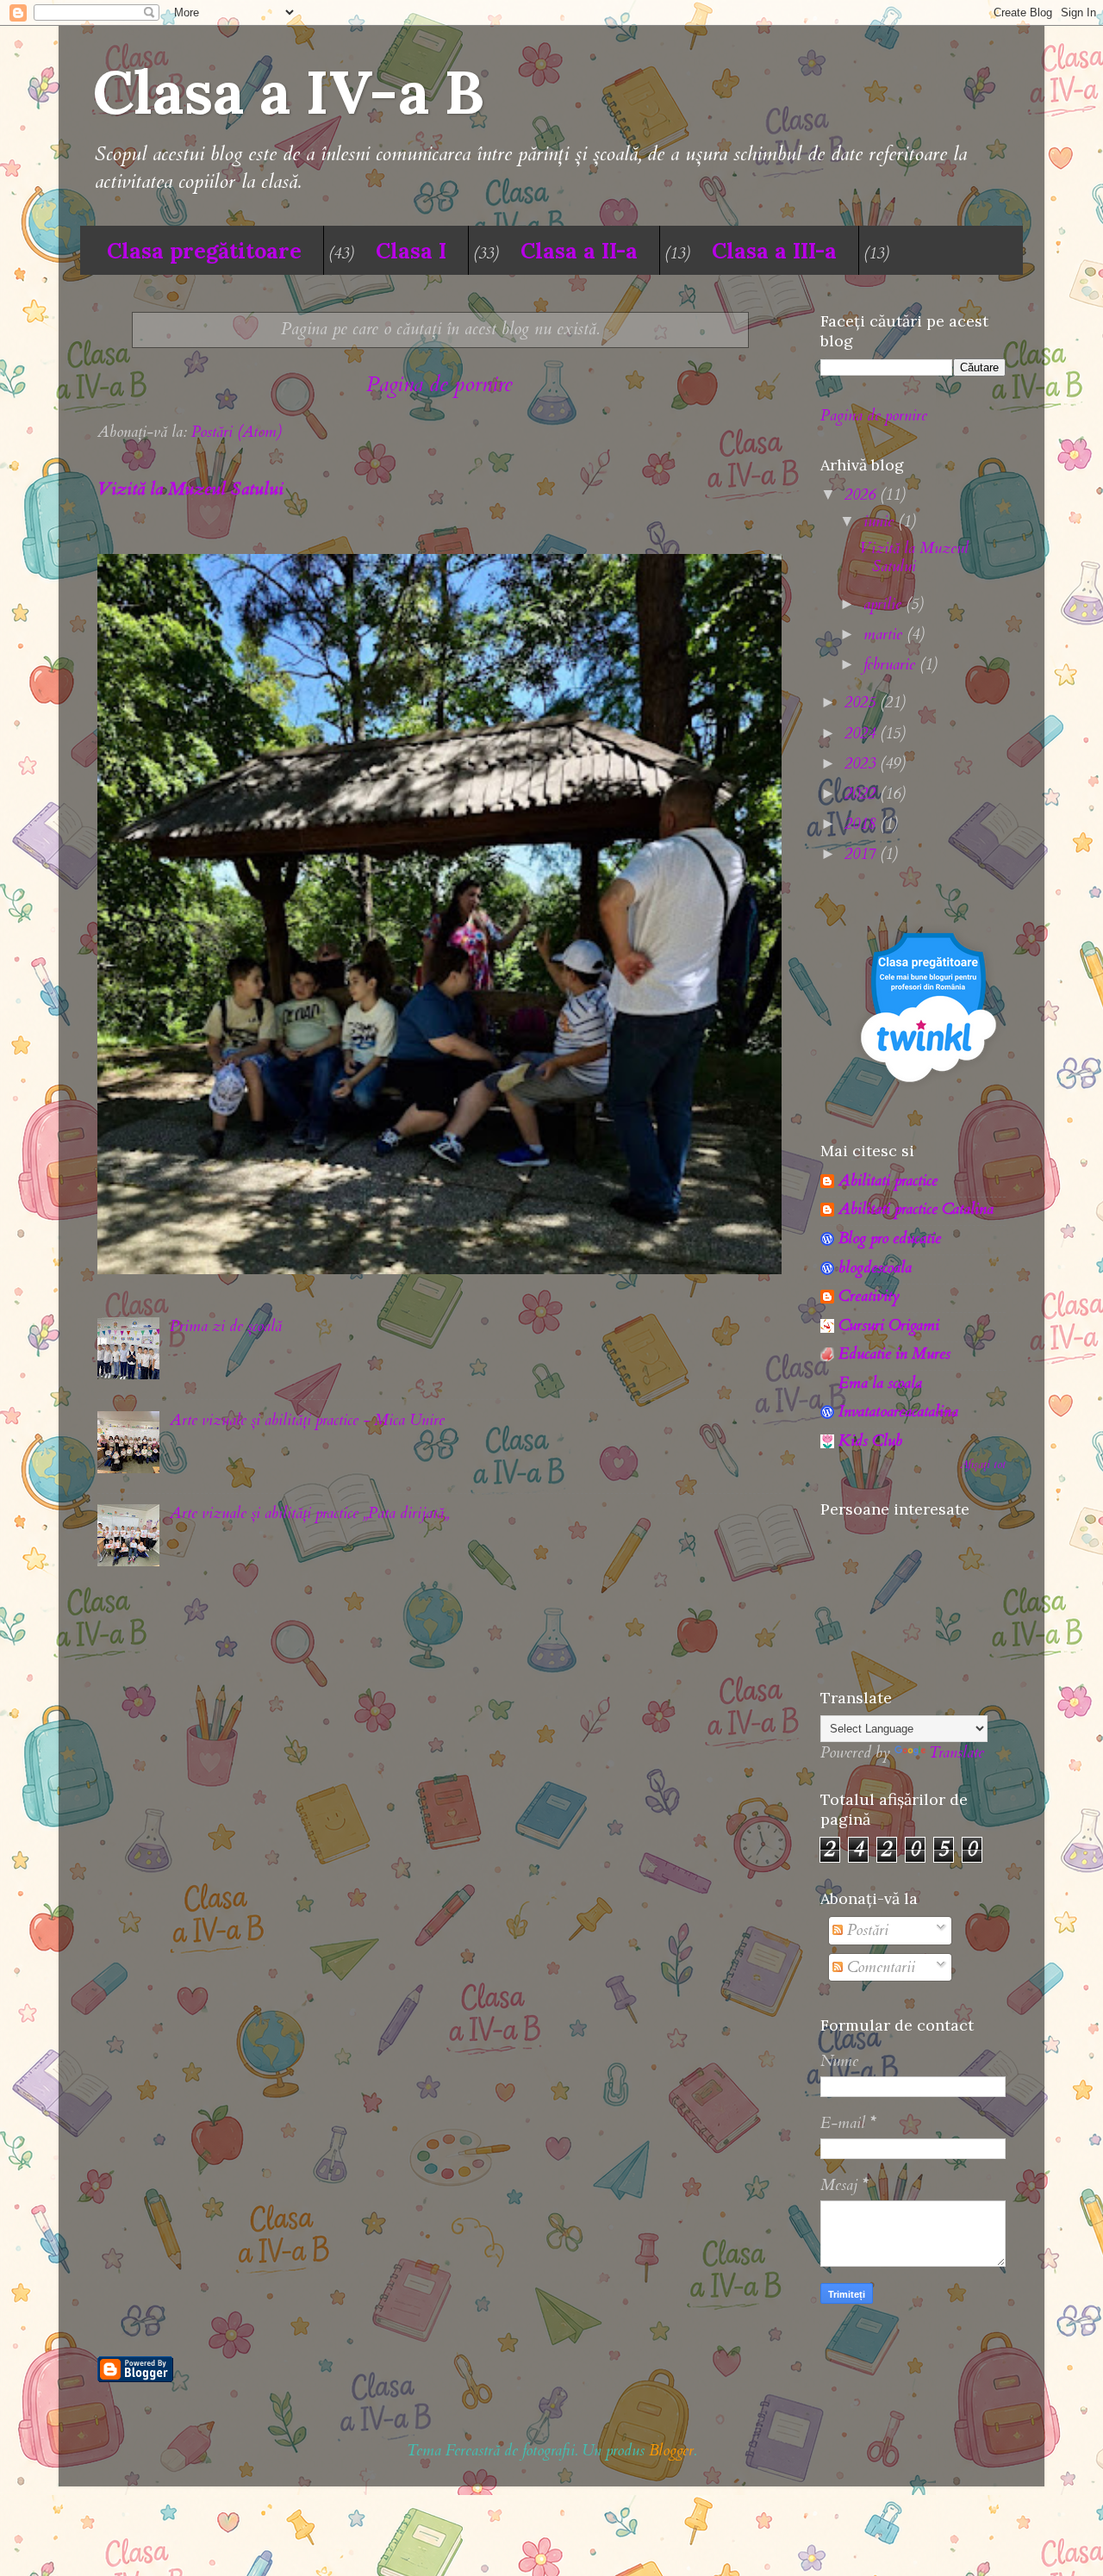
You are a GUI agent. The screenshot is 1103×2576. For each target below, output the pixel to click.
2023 (862, 764)
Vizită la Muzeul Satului (190, 489)
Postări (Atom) (237, 432)
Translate (957, 1753)
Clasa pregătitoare (204, 251)
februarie (891, 665)
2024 (862, 734)
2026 (862, 495)
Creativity (869, 1296)
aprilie (885, 604)
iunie (881, 522)
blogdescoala (875, 1268)
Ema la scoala (880, 1383)
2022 (862, 794)
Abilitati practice (888, 1181)
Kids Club (870, 1441)
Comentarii (879, 1967)
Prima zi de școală (226, 1326)
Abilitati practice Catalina (916, 1209)
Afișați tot (983, 1465)
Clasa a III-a (774, 251)
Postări (866, 1930)
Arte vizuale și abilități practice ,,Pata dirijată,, (309, 1513)
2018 (862, 824)
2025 (862, 703)
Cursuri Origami (889, 1325)
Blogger (671, 2451)
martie (885, 635)
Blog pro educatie (890, 1238)
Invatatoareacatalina (898, 1412)
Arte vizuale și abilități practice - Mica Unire (307, 1420)
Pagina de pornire (439, 384)
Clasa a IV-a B (289, 92)
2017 (862, 854)
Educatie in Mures (894, 1354)
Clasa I (411, 251)
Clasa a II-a (579, 251)
